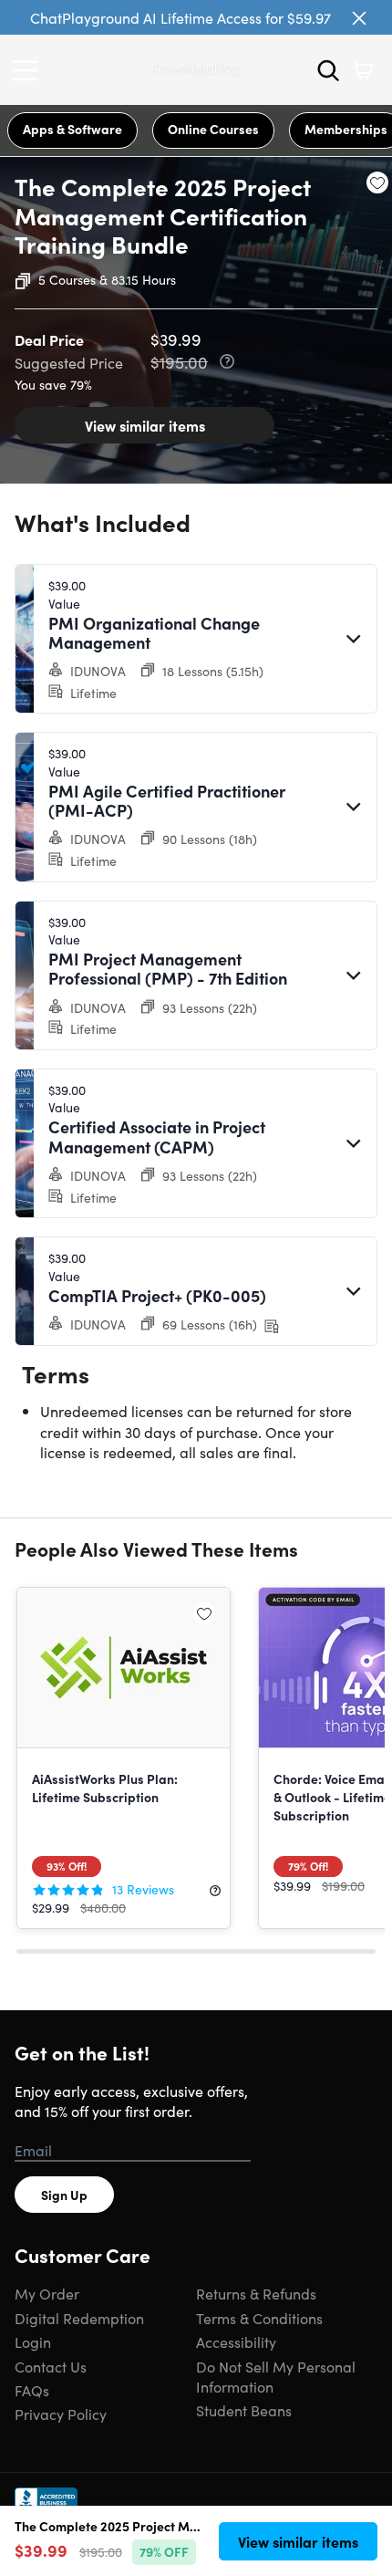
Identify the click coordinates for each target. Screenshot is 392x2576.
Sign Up (64, 2195)
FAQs (32, 2390)
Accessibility (236, 2341)
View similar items (145, 425)
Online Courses (213, 129)
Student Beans (244, 2410)
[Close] (359, 18)
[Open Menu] (29, 70)
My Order (47, 2293)
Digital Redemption (79, 2318)
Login (33, 2341)
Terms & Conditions (259, 2318)
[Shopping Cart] (363, 70)
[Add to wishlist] (377, 183)
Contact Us (51, 2366)
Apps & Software (72, 129)
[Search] (328, 70)
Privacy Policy (61, 2414)
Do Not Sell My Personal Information (276, 2376)
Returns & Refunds (256, 2293)
